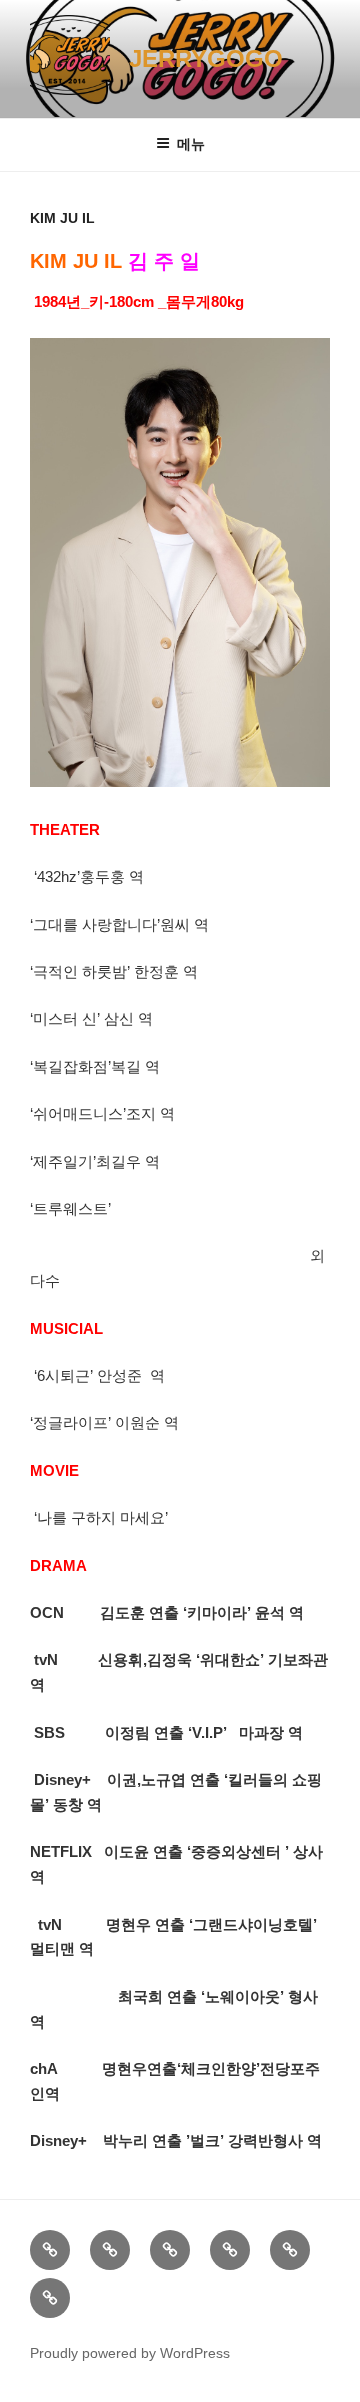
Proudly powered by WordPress (130, 2353)
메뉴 (191, 144)
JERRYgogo (206, 58)
